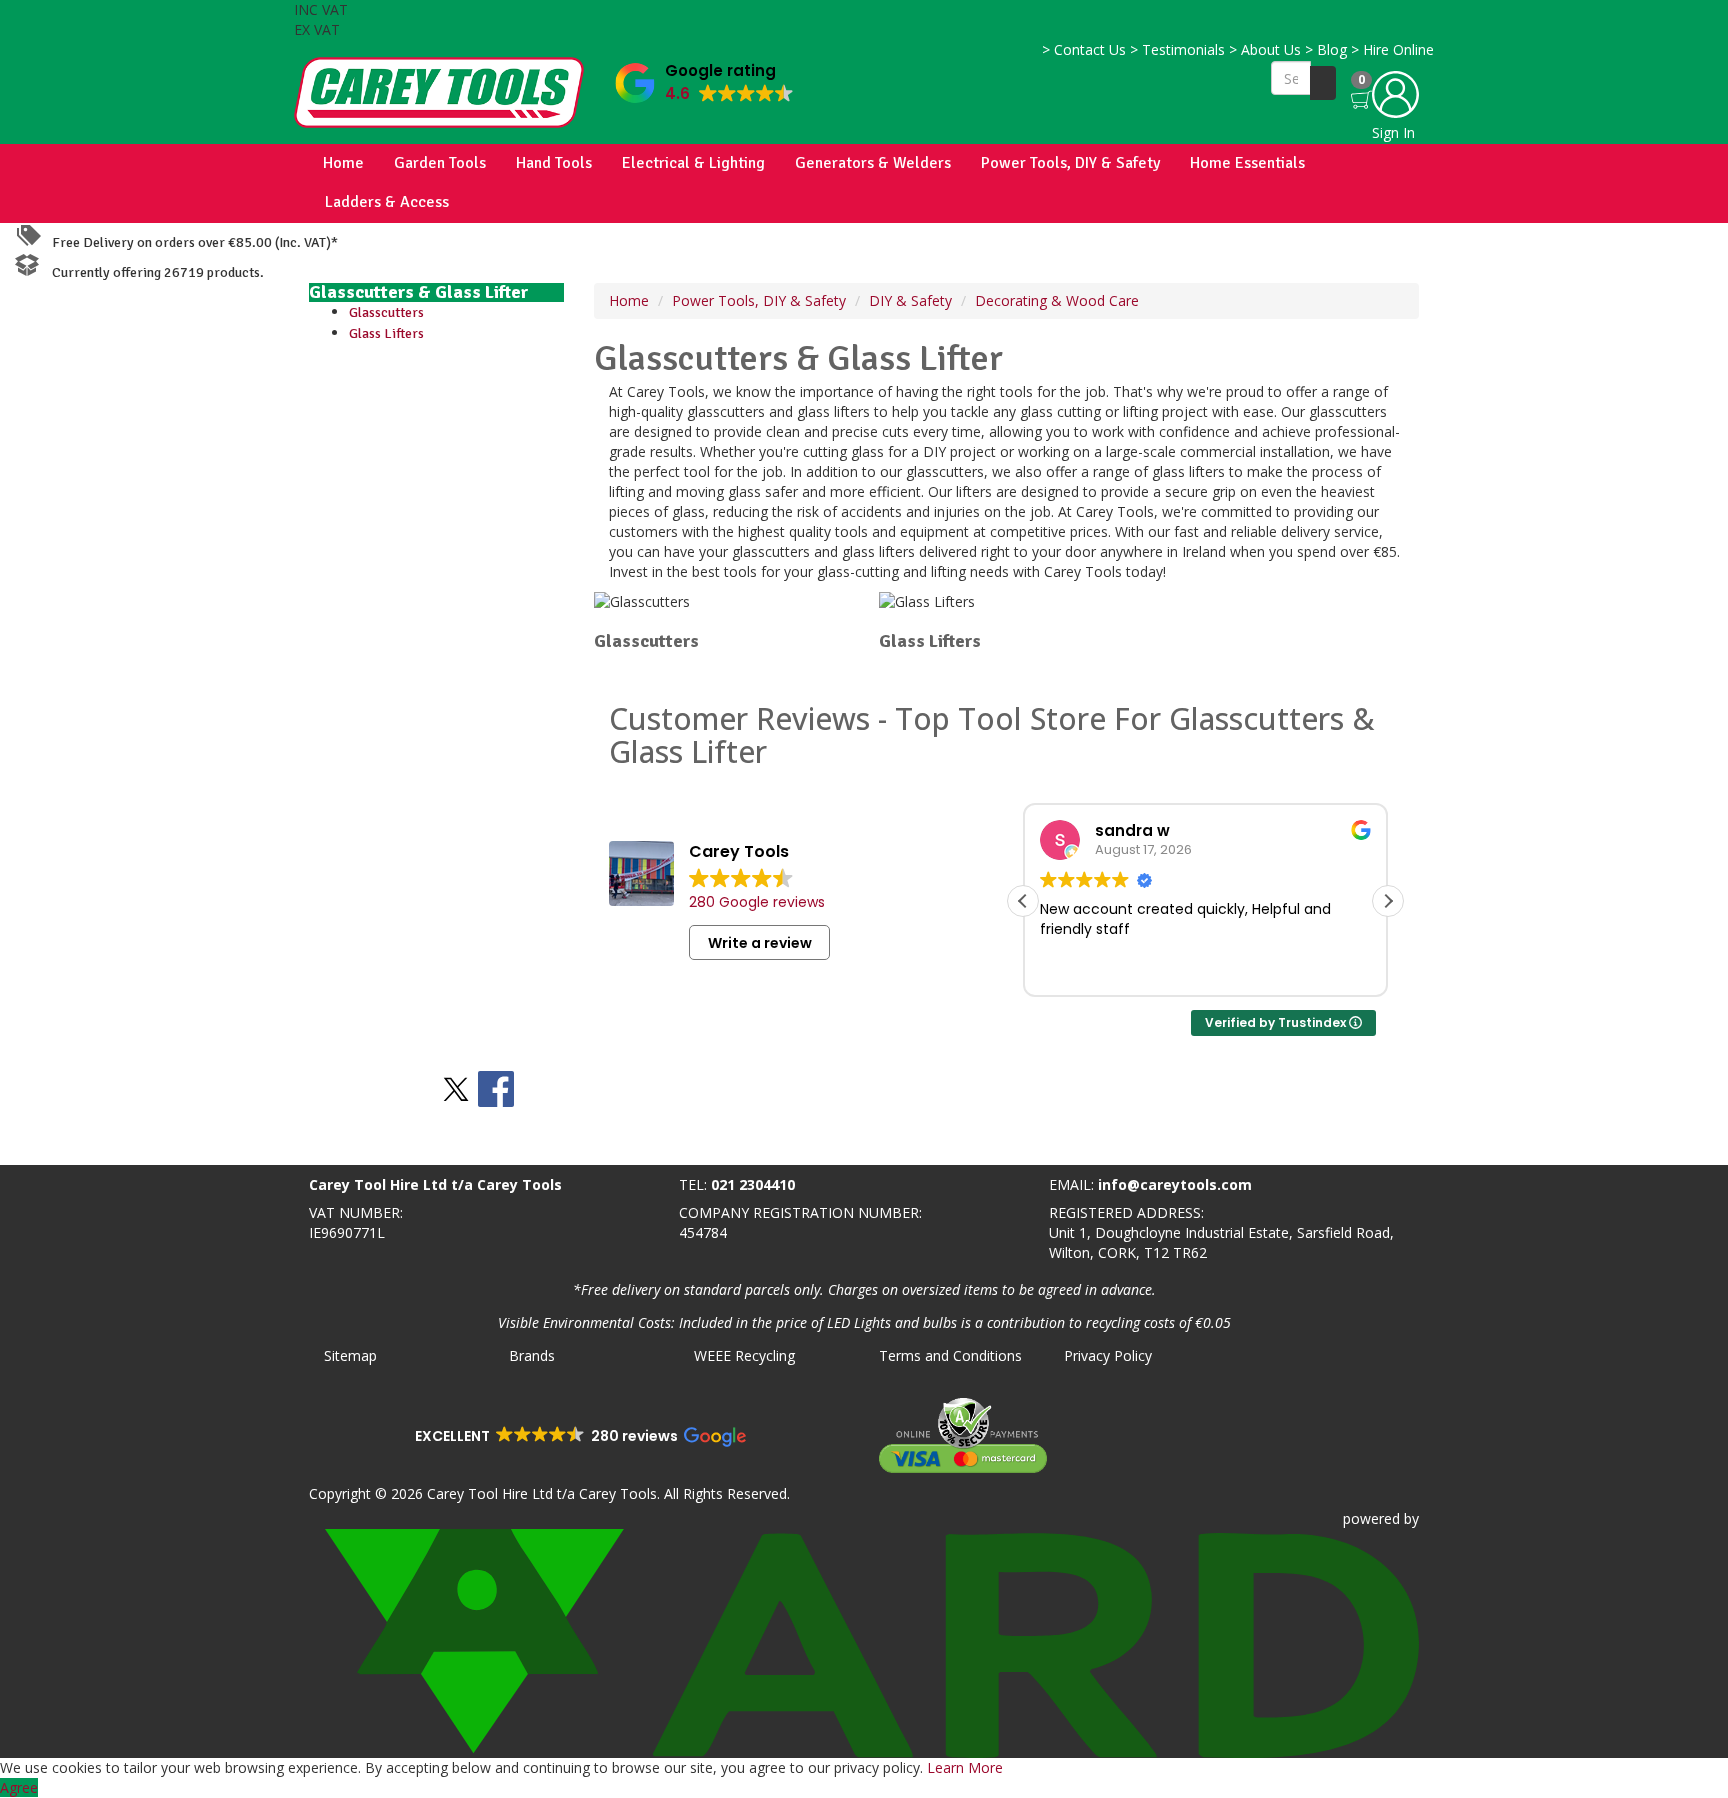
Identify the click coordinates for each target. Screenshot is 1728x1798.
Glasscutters (386, 312)
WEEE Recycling (744, 1355)
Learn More (965, 1767)
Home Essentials (1247, 163)
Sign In (1393, 132)
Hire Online (1392, 49)
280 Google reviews (757, 902)
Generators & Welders (873, 163)
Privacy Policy (1108, 1355)
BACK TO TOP (53, 1145)
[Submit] (1323, 83)
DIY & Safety (910, 300)
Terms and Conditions (950, 1355)
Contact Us (1084, 49)
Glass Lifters (386, 333)
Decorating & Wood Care (1057, 300)
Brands (532, 1355)
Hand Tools (554, 163)
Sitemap (350, 1355)
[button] (704, 78)
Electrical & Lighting (693, 163)
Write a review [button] (760, 943)
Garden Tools (440, 163)
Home (343, 163)
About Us (1265, 49)
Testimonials (1177, 49)
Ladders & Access (387, 202)
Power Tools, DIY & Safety (1070, 163)
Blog (1326, 49)
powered (1371, 1518)
